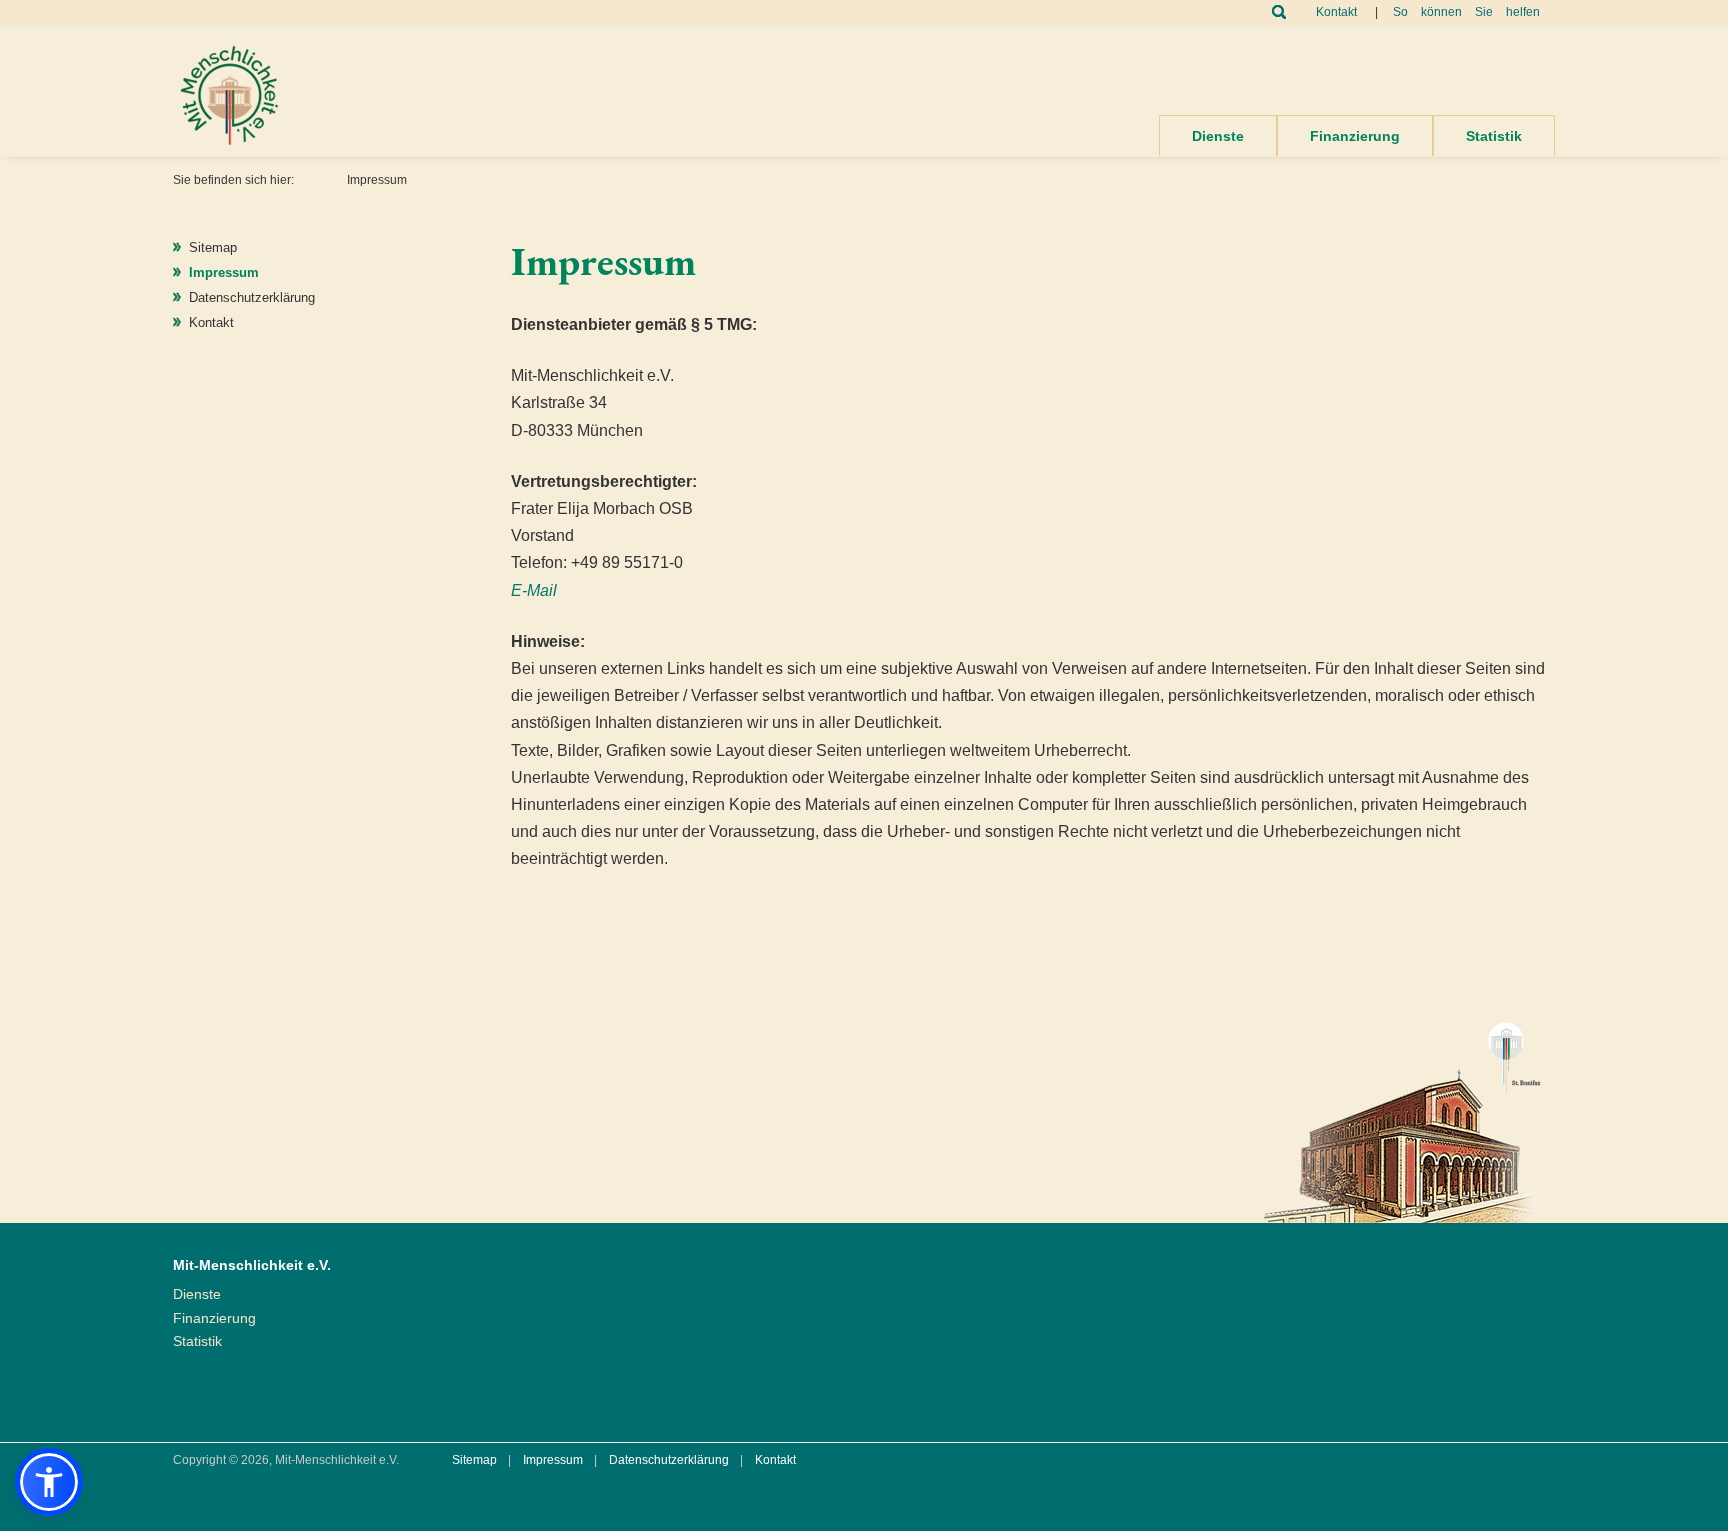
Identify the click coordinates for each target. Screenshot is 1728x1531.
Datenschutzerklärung (252, 297)
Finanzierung (1355, 136)
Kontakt (1336, 12)
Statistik (1494, 136)
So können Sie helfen (1466, 12)
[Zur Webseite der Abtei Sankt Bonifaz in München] (1402, 1113)
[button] (49, 1482)
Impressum (224, 272)
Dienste (1218, 136)
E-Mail (534, 590)
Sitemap (213, 247)
